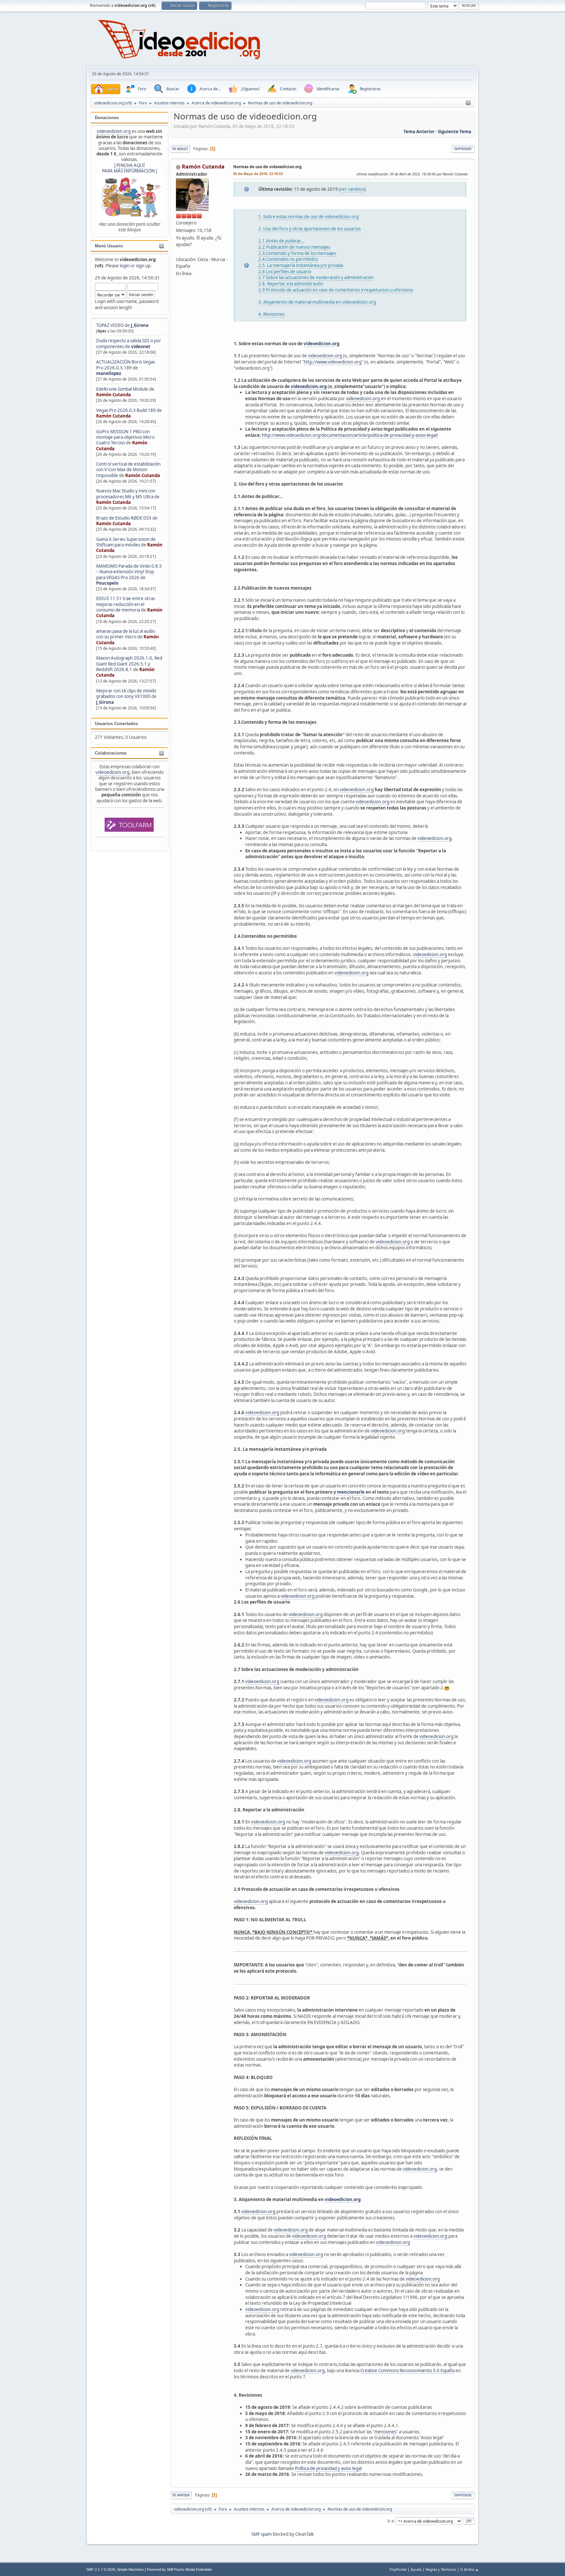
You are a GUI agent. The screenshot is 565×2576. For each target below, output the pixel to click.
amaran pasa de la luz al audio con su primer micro (126, 634)
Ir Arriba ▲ (470, 2569)
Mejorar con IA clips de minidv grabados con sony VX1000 (126, 693)
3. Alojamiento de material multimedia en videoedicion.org (317, 302)
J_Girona (140, 325)
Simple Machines (130, 2569)
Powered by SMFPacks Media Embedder (180, 2569)
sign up (143, 266)
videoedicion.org (114, 131)
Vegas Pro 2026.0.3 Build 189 (126, 410)
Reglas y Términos (441, 2569)
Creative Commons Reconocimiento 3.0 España (407, 2371)
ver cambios (352, 189)
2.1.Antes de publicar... (281, 241)
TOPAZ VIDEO (110, 325)
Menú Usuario (109, 246)
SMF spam (262, 2534)
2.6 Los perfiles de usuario (285, 272)
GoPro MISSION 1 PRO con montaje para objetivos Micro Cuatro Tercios (125, 437)
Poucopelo (107, 583)
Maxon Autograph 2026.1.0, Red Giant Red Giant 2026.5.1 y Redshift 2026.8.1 (129, 664)
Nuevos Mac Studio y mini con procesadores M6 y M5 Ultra (126, 494)
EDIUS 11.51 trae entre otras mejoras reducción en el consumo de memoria (126, 604)
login (125, 266)
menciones (385, 2432)
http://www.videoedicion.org (333, 362)
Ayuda (416, 2569)
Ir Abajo (180, 149)
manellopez (109, 373)
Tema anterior (419, 132)
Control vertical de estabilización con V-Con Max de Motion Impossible (128, 470)
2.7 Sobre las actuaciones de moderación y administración (316, 277)
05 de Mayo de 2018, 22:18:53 (258, 174)
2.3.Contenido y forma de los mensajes (297, 253)
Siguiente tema (454, 132)
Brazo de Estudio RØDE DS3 (124, 518)
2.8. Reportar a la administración (291, 284)
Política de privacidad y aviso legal (328, 2468)
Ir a (391, 2521)
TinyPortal (398, 2569)
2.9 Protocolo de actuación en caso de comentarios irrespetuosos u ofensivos (336, 290)
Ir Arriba (181, 2495)
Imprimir (463, 149)
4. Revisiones (271, 314)
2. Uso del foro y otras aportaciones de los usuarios (309, 229)
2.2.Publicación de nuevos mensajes (294, 247)
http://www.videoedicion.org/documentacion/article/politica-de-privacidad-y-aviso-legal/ (350, 435)
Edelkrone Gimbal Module (122, 389)
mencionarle (350, 1492)
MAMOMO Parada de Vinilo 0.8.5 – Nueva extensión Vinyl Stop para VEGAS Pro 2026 (129, 572)
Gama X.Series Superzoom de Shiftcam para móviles (126, 542)
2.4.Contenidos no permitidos (288, 259)
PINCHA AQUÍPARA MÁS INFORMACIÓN (128, 168)
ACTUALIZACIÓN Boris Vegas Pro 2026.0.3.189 (126, 365)
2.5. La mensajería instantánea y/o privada (301, 265)
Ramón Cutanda (113, 395)
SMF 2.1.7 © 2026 (101, 2569)
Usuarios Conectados (116, 724)
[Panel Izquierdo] (468, 103)
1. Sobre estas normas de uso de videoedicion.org (308, 217)
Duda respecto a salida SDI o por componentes (129, 343)
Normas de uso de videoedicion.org (267, 167)
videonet (141, 346)
